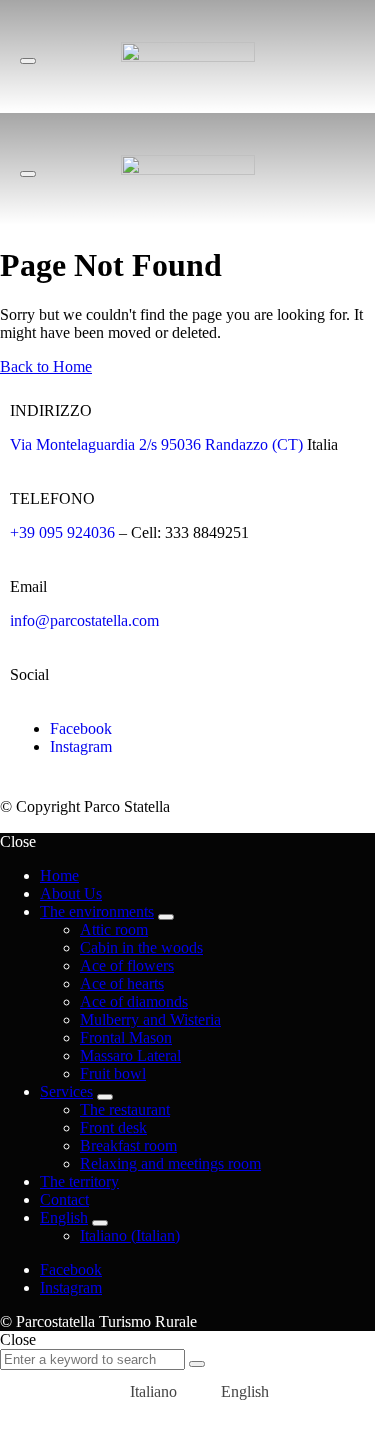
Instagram (81, 746)
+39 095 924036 (62, 532)
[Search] (197, 1364)
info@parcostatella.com (84, 620)
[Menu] (28, 61)
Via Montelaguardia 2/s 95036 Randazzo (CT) (156, 444)
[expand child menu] (166, 917)
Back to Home (46, 366)
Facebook (81, 728)
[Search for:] (94, 1358)
